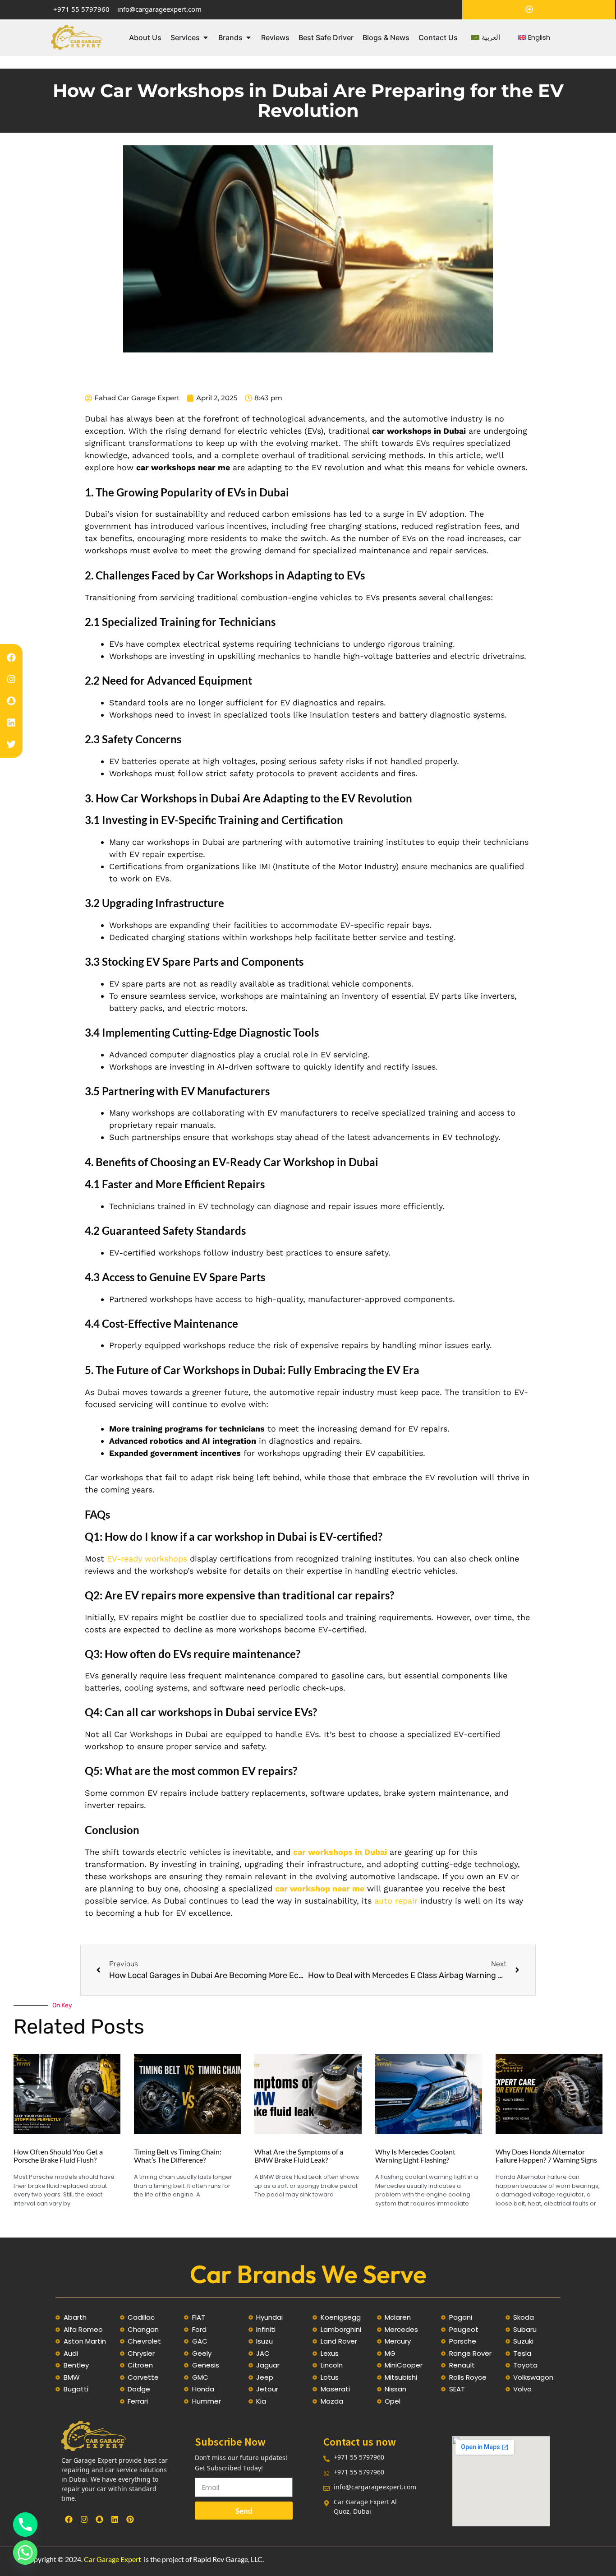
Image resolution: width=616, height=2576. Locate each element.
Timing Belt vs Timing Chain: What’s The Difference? (178, 2156)
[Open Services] (206, 37)
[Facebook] (11, 658)
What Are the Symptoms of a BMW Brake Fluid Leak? (299, 2156)
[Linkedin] (11, 723)
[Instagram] (11, 679)
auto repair (396, 1901)
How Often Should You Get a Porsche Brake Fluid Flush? (58, 2156)
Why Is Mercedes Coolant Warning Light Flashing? (415, 2156)
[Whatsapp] (25, 2553)
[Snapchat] (11, 701)
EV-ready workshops (147, 1559)
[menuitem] (486, 38)
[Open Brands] (248, 37)
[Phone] (25, 2525)
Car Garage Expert (113, 2559)
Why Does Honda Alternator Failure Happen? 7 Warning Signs (546, 2156)
